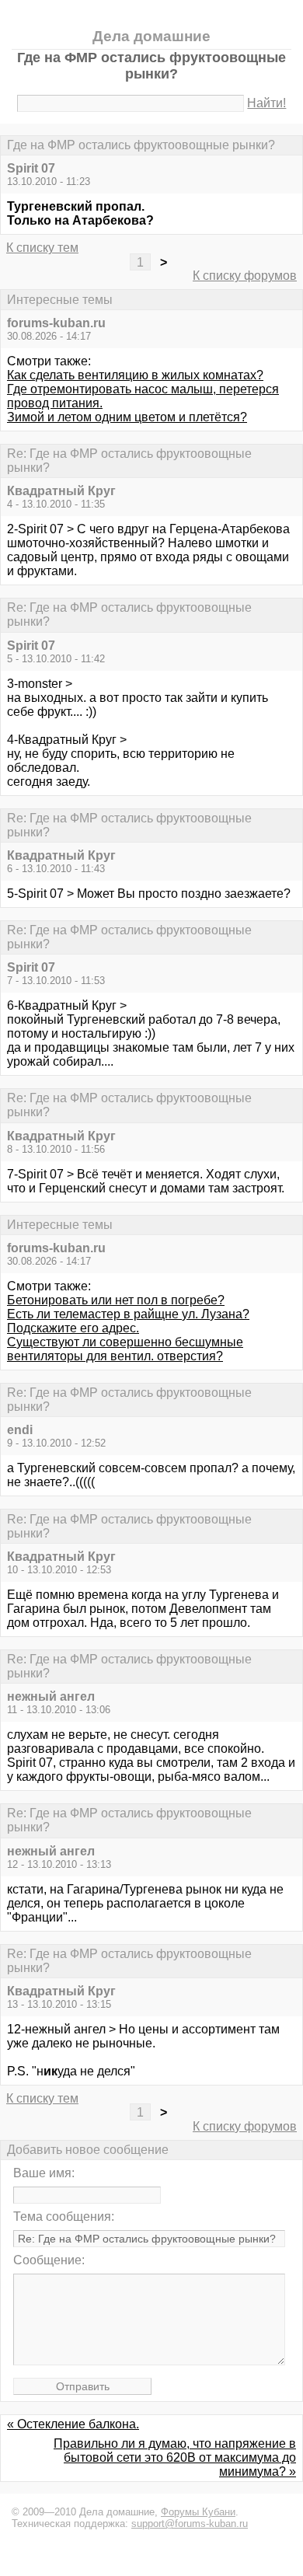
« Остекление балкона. (73, 2424)
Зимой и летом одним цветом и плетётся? (127, 417)
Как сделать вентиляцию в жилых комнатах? (135, 375)
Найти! (266, 103)
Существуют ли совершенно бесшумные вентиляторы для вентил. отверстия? (125, 1349)
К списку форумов (245, 276)
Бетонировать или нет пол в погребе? (116, 1300)
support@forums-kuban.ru (190, 2524)
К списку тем (42, 248)
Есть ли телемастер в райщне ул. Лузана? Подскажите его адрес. (128, 1321)
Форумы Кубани (198, 2512)
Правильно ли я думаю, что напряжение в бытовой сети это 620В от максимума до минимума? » (175, 2457)
